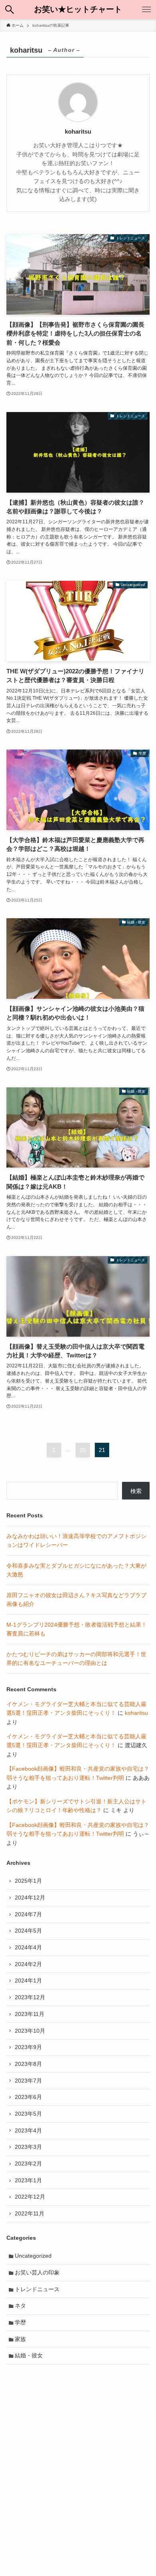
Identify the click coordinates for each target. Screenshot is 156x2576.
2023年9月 (28, 2047)
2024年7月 (28, 1914)
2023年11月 (30, 2014)
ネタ (20, 2306)
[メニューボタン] (146, 10)
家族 (20, 2339)
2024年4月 (28, 1947)
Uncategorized (33, 2256)
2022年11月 (30, 2213)
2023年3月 (28, 2147)
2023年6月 (28, 2097)
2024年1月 (28, 1980)
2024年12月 (30, 1897)
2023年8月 (28, 2064)
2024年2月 (28, 1964)
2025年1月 (28, 1881)
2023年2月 (28, 2164)
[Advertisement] (78, 2454)
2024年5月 (28, 1931)
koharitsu (136, 1713)
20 (83, 1450)
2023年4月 (28, 2130)
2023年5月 (28, 2114)
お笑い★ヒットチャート (78, 10)
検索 (136, 1491)
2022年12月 (30, 2197)
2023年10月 (30, 2031)
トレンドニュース (37, 2289)
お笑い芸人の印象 (37, 2272)
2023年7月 (28, 2081)
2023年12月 (30, 1997)
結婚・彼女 (29, 2355)
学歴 (20, 2322)
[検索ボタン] (10, 10)
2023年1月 (28, 2180)
